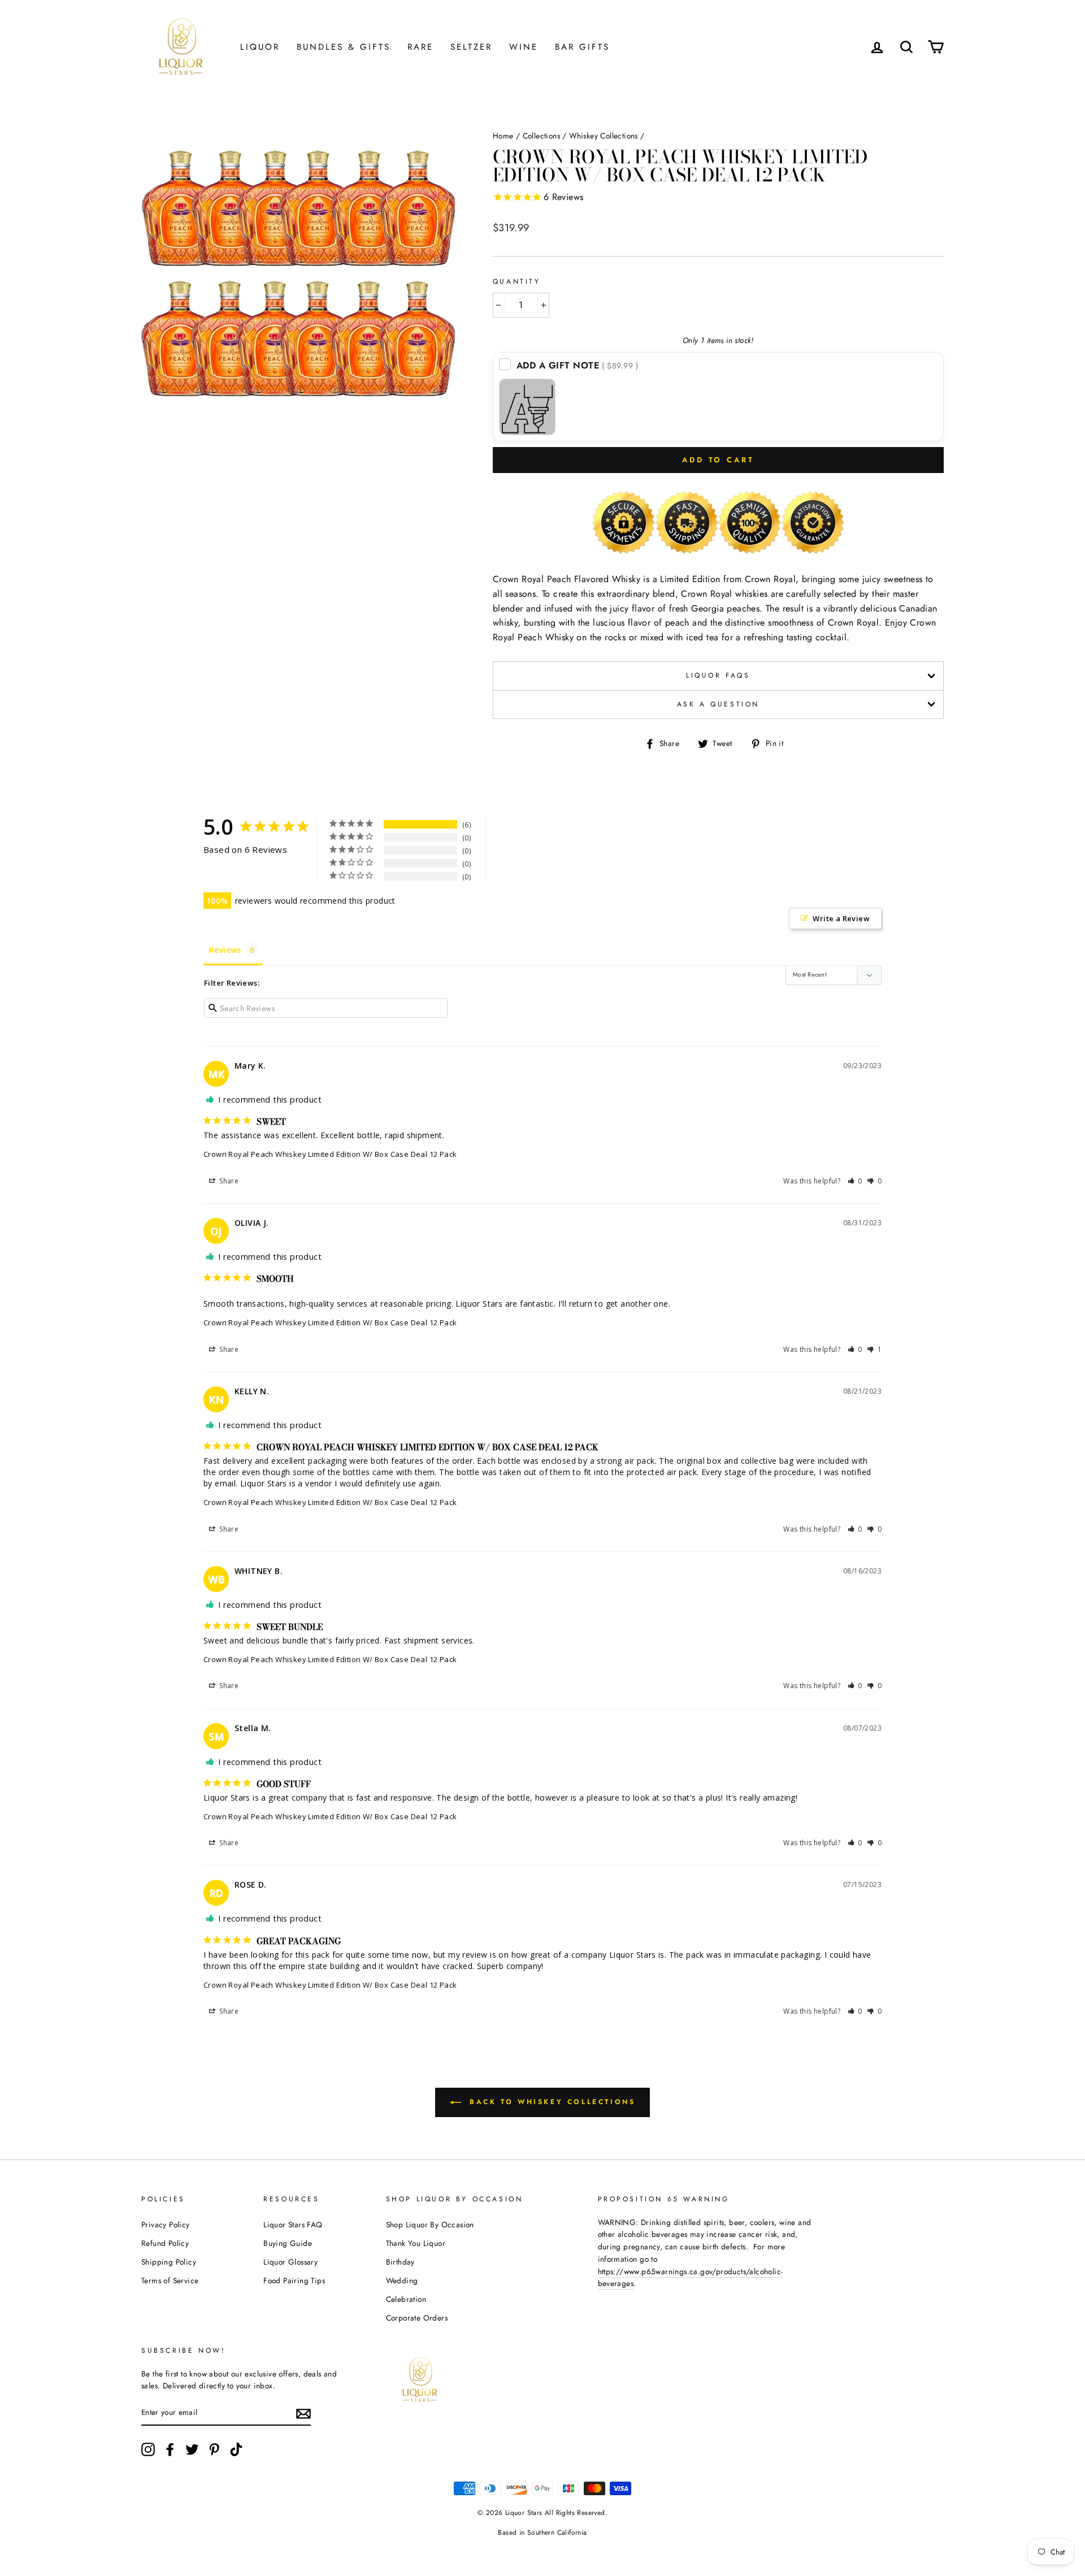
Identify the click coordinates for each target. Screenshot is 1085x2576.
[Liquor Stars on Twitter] (192, 2449)
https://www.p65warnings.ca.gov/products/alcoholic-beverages (691, 2278)
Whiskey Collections (604, 136)
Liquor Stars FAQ (293, 2224)
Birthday (400, 2262)
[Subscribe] (303, 2413)
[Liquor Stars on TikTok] (236, 2449)
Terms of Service (170, 2280)
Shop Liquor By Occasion (430, 2224)
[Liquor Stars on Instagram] (148, 2449)
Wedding (402, 2280)
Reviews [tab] (225, 950)
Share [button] (228, 1181)
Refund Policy (165, 2243)
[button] (855, 1181)
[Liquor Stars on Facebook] (170, 2449)
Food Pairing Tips (294, 2280)
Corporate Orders (417, 2318)
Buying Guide (288, 2243)
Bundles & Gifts (344, 47)
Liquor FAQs (718, 675)
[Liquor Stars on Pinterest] (214, 2449)
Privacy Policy (166, 2224)
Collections (541, 136)
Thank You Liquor (416, 2243)
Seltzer (471, 47)
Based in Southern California (542, 2532)
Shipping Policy (169, 2262)
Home (503, 136)
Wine (524, 47)
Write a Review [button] (841, 918)
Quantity (517, 281)
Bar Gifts (582, 47)
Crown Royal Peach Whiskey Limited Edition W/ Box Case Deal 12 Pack (330, 1154)
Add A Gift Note (578, 365)
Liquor (260, 47)
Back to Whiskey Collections (551, 2102)
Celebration (406, 2299)
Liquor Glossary (290, 2262)
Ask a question (718, 704)
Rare (420, 47)
